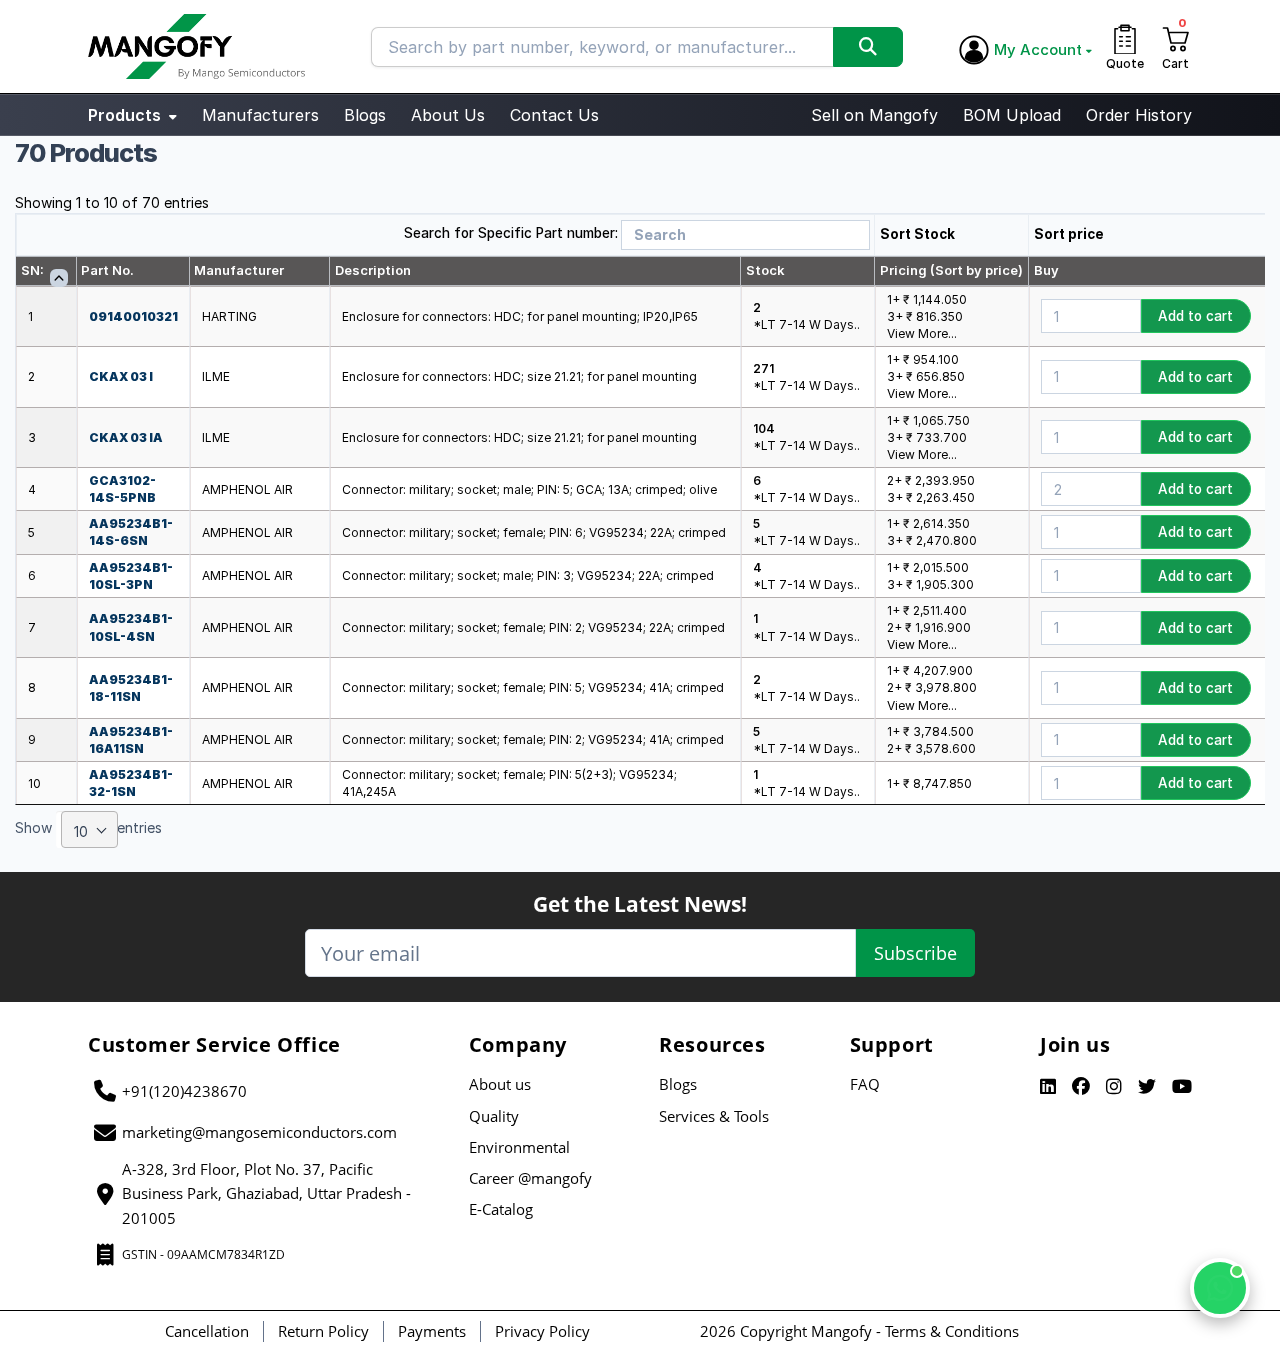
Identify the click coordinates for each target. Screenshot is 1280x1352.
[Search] (868, 47)
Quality (494, 1116)
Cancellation (207, 1331)
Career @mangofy (530, 1178)
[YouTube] (1182, 1087)
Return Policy (323, 1331)
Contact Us (554, 115)
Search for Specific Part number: (511, 233)
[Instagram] (1114, 1087)
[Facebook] (1081, 1087)
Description (373, 270)
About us (500, 1084)
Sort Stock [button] (917, 234)
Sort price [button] (1069, 234)
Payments (432, 1331)
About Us (448, 115)
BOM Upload (1012, 115)
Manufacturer (239, 270)
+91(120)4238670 (184, 1091)
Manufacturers (260, 115)
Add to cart (1195, 316)
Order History (1139, 115)
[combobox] (89, 829)
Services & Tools (714, 1116)
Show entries (88, 830)
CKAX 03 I (121, 376)
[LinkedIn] (1048, 1087)
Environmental (519, 1147)
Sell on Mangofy (874, 115)
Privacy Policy (542, 1331)
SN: (32, 270)
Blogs (365, 115)
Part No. (107, 270)
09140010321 (133, 316)
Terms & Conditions (952, 1331)
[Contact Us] (1220, 1288)
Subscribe (915, 953)
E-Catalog (501, 1209)
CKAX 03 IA (126, 437)
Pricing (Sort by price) (951, 270)
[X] (1147, 1087)
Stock (765, 270)
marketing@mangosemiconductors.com (259, 1132)
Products (126, 115)
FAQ (865, 1084)
